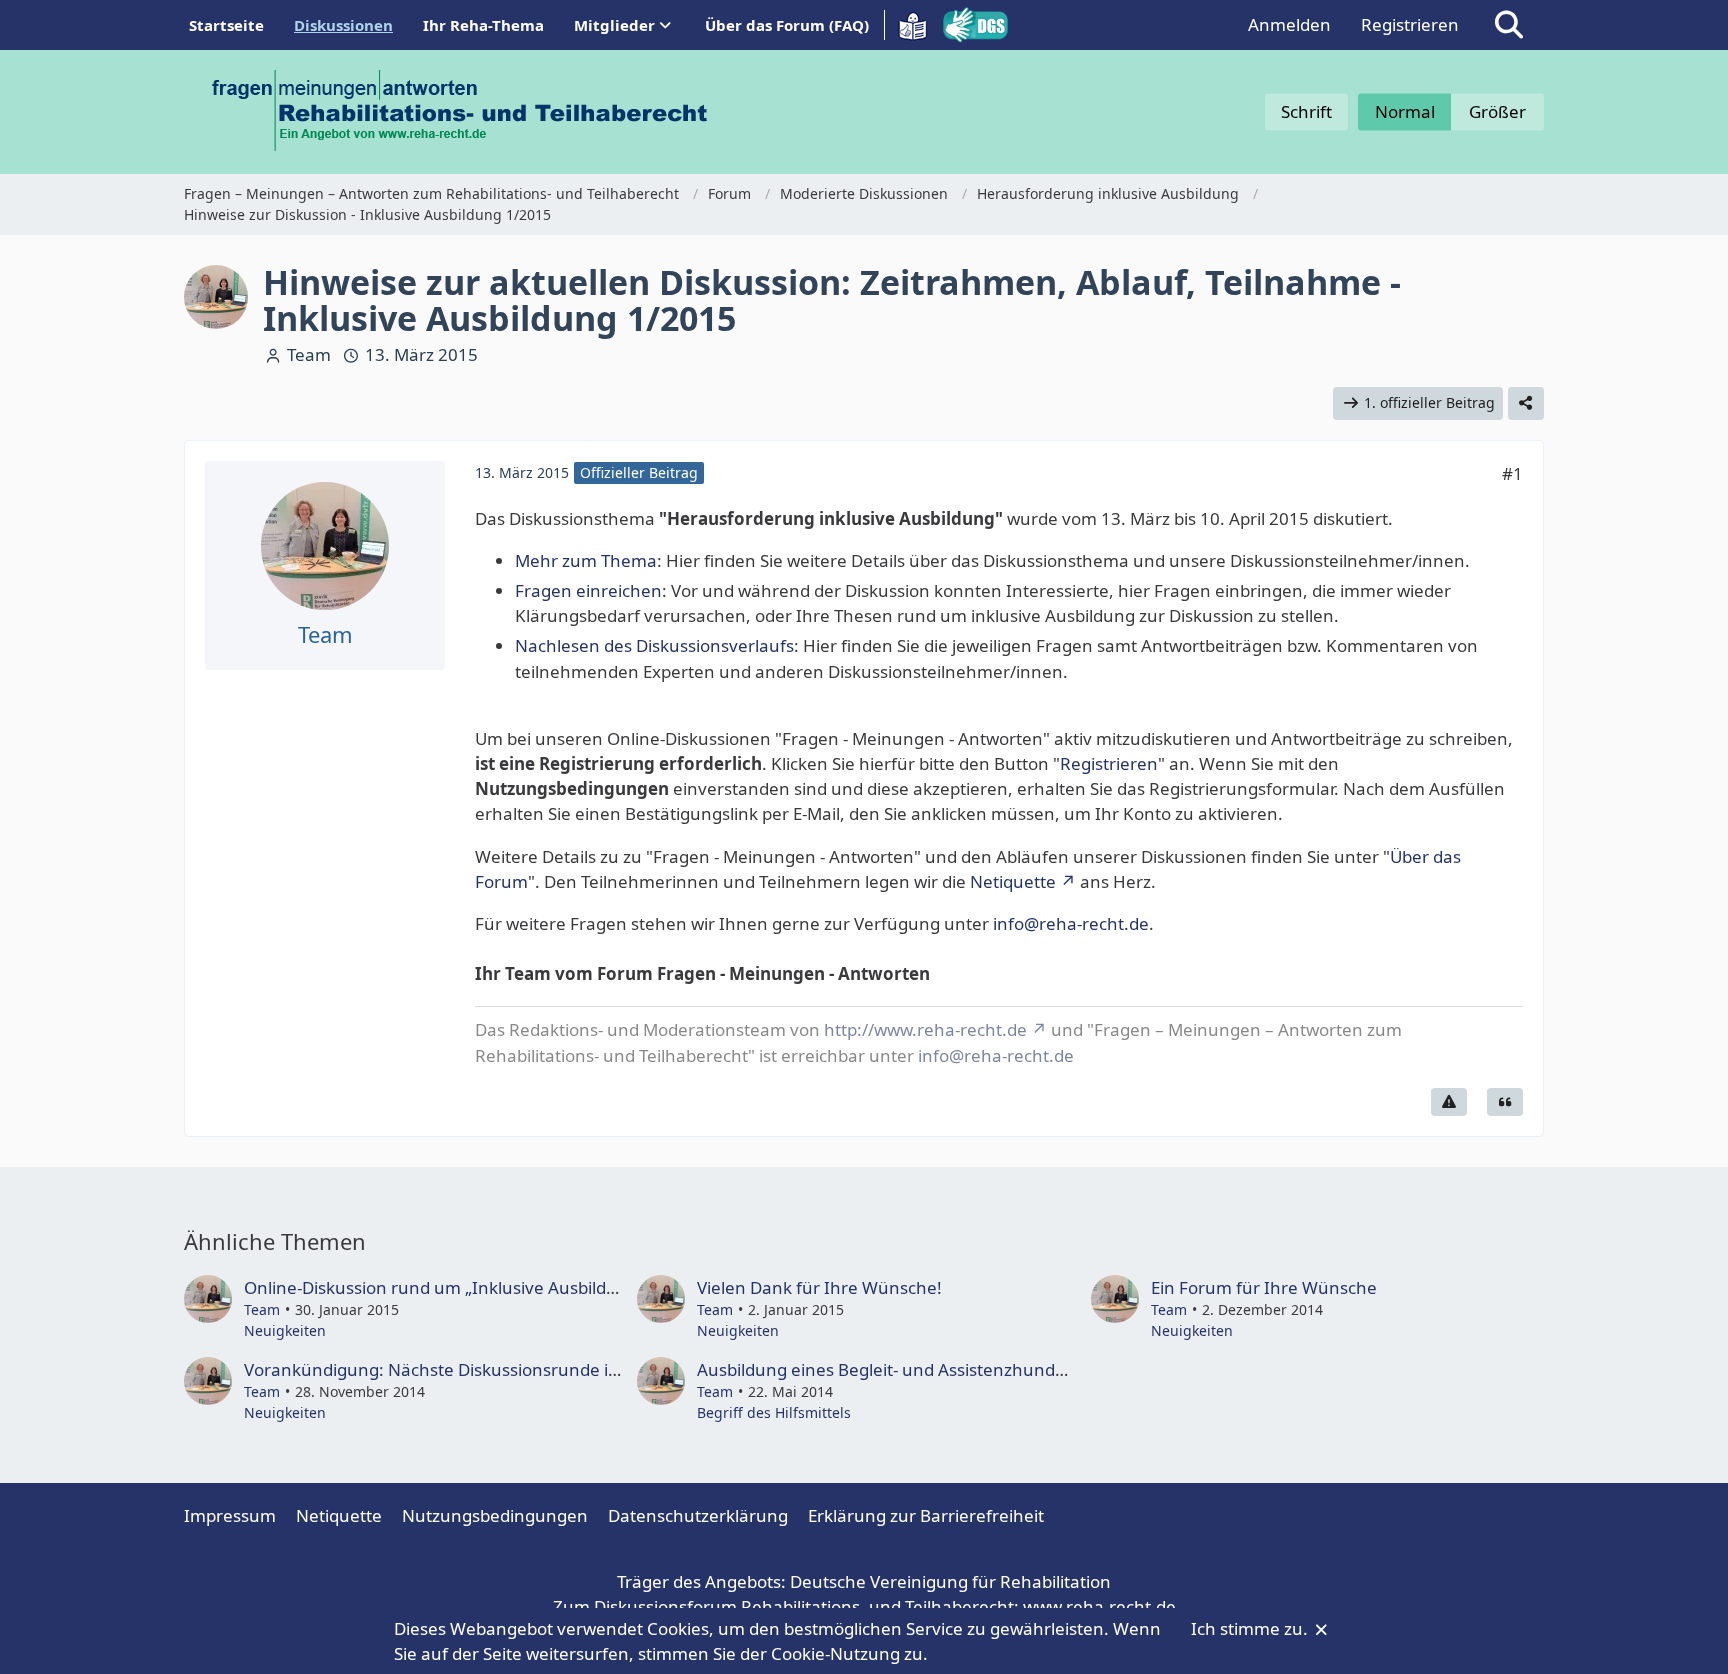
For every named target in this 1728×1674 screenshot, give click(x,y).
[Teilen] (1526, 403)
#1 (1512, 473)
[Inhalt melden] (1449, 1102)
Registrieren (1410, 24)
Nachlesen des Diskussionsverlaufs (654, 645)
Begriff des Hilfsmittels (774, 1412)
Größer (1497, 111)
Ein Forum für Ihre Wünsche (1264, 1287)
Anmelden (1289, 24)
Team (309, 354)
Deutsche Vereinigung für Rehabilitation (950, 1581)
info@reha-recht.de (1071, 923)
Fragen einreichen (588, 590)
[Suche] (1509, 25)
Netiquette (1013, 881)
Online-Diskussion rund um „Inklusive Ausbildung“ (444, 1287)
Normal (1405, 111)
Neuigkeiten (285, 1330)
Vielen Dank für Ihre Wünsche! (819, 1287)
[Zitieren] (1505, 1102)
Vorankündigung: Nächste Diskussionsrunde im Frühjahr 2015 (493, 1369)
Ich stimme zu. (1251, 1628)
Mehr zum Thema (586, 560)
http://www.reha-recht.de (925, 1029)
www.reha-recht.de (1099, 1606)
